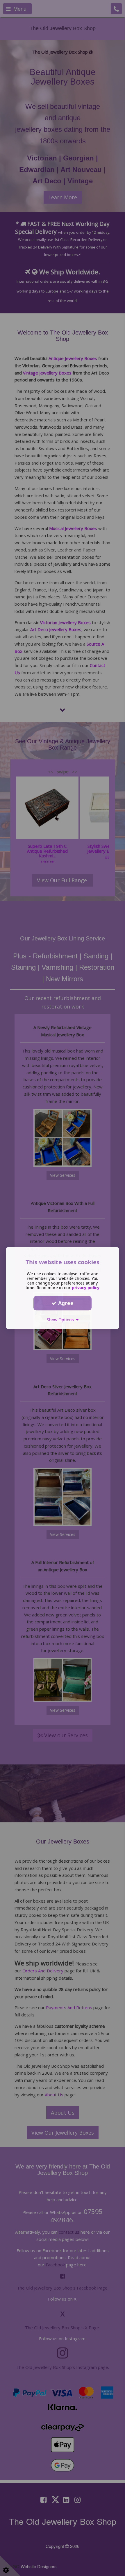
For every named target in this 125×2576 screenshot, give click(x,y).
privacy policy (86, 1288)
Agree (65, 1303)
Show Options (61, 1320)
